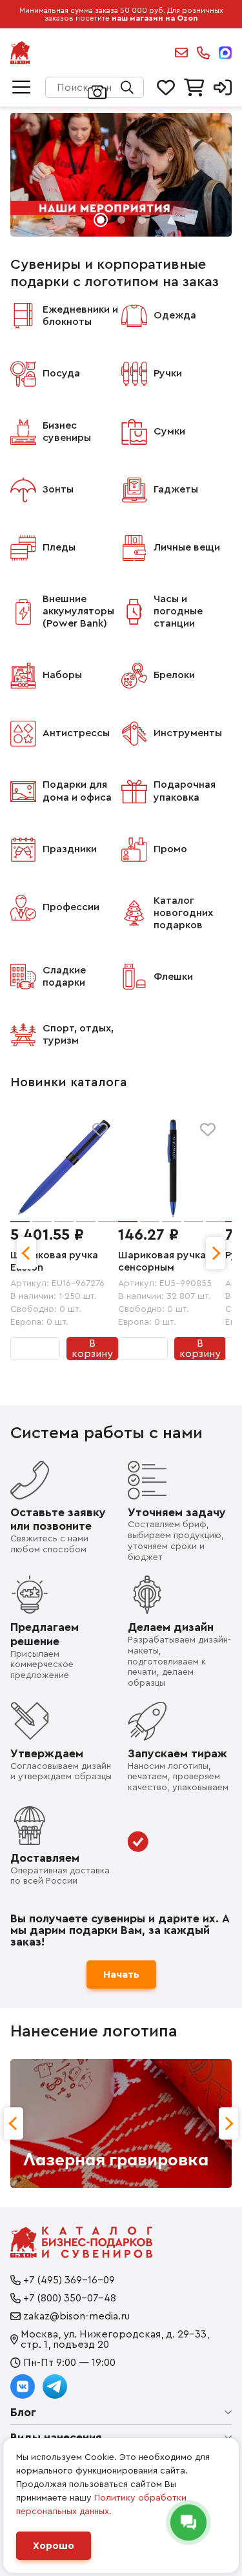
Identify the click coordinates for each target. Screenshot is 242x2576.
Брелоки (174, 675)
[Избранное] (100, 1130)
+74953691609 (203, 53)
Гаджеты (176, 489)
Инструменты (188, 733)
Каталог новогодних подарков (183, 913)
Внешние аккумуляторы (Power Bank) (78, 611)
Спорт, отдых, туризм (78, 1034)
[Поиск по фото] (97, 91)
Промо (170, 849)
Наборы (62, 675)
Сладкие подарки (64, 976)
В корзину (92, 1349)
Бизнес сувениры (67, 432)
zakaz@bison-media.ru (181, 53)
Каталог (21, 88)
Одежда (175, 315)
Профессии (71, 907)
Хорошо (54, 2546)
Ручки (168, 373)
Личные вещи (187, 547)
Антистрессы (76, 733)
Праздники (70, 849)
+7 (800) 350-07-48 (70, 2298)
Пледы (59, 547)
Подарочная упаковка (185, 791)
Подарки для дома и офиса (77, 791)
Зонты (58, 489)
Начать (121, 1975)
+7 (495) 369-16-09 (69, 2280)
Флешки (173, 977)
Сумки (169, 431)
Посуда (61, 373)
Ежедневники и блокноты (80, 316)
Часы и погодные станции (178, 611)
